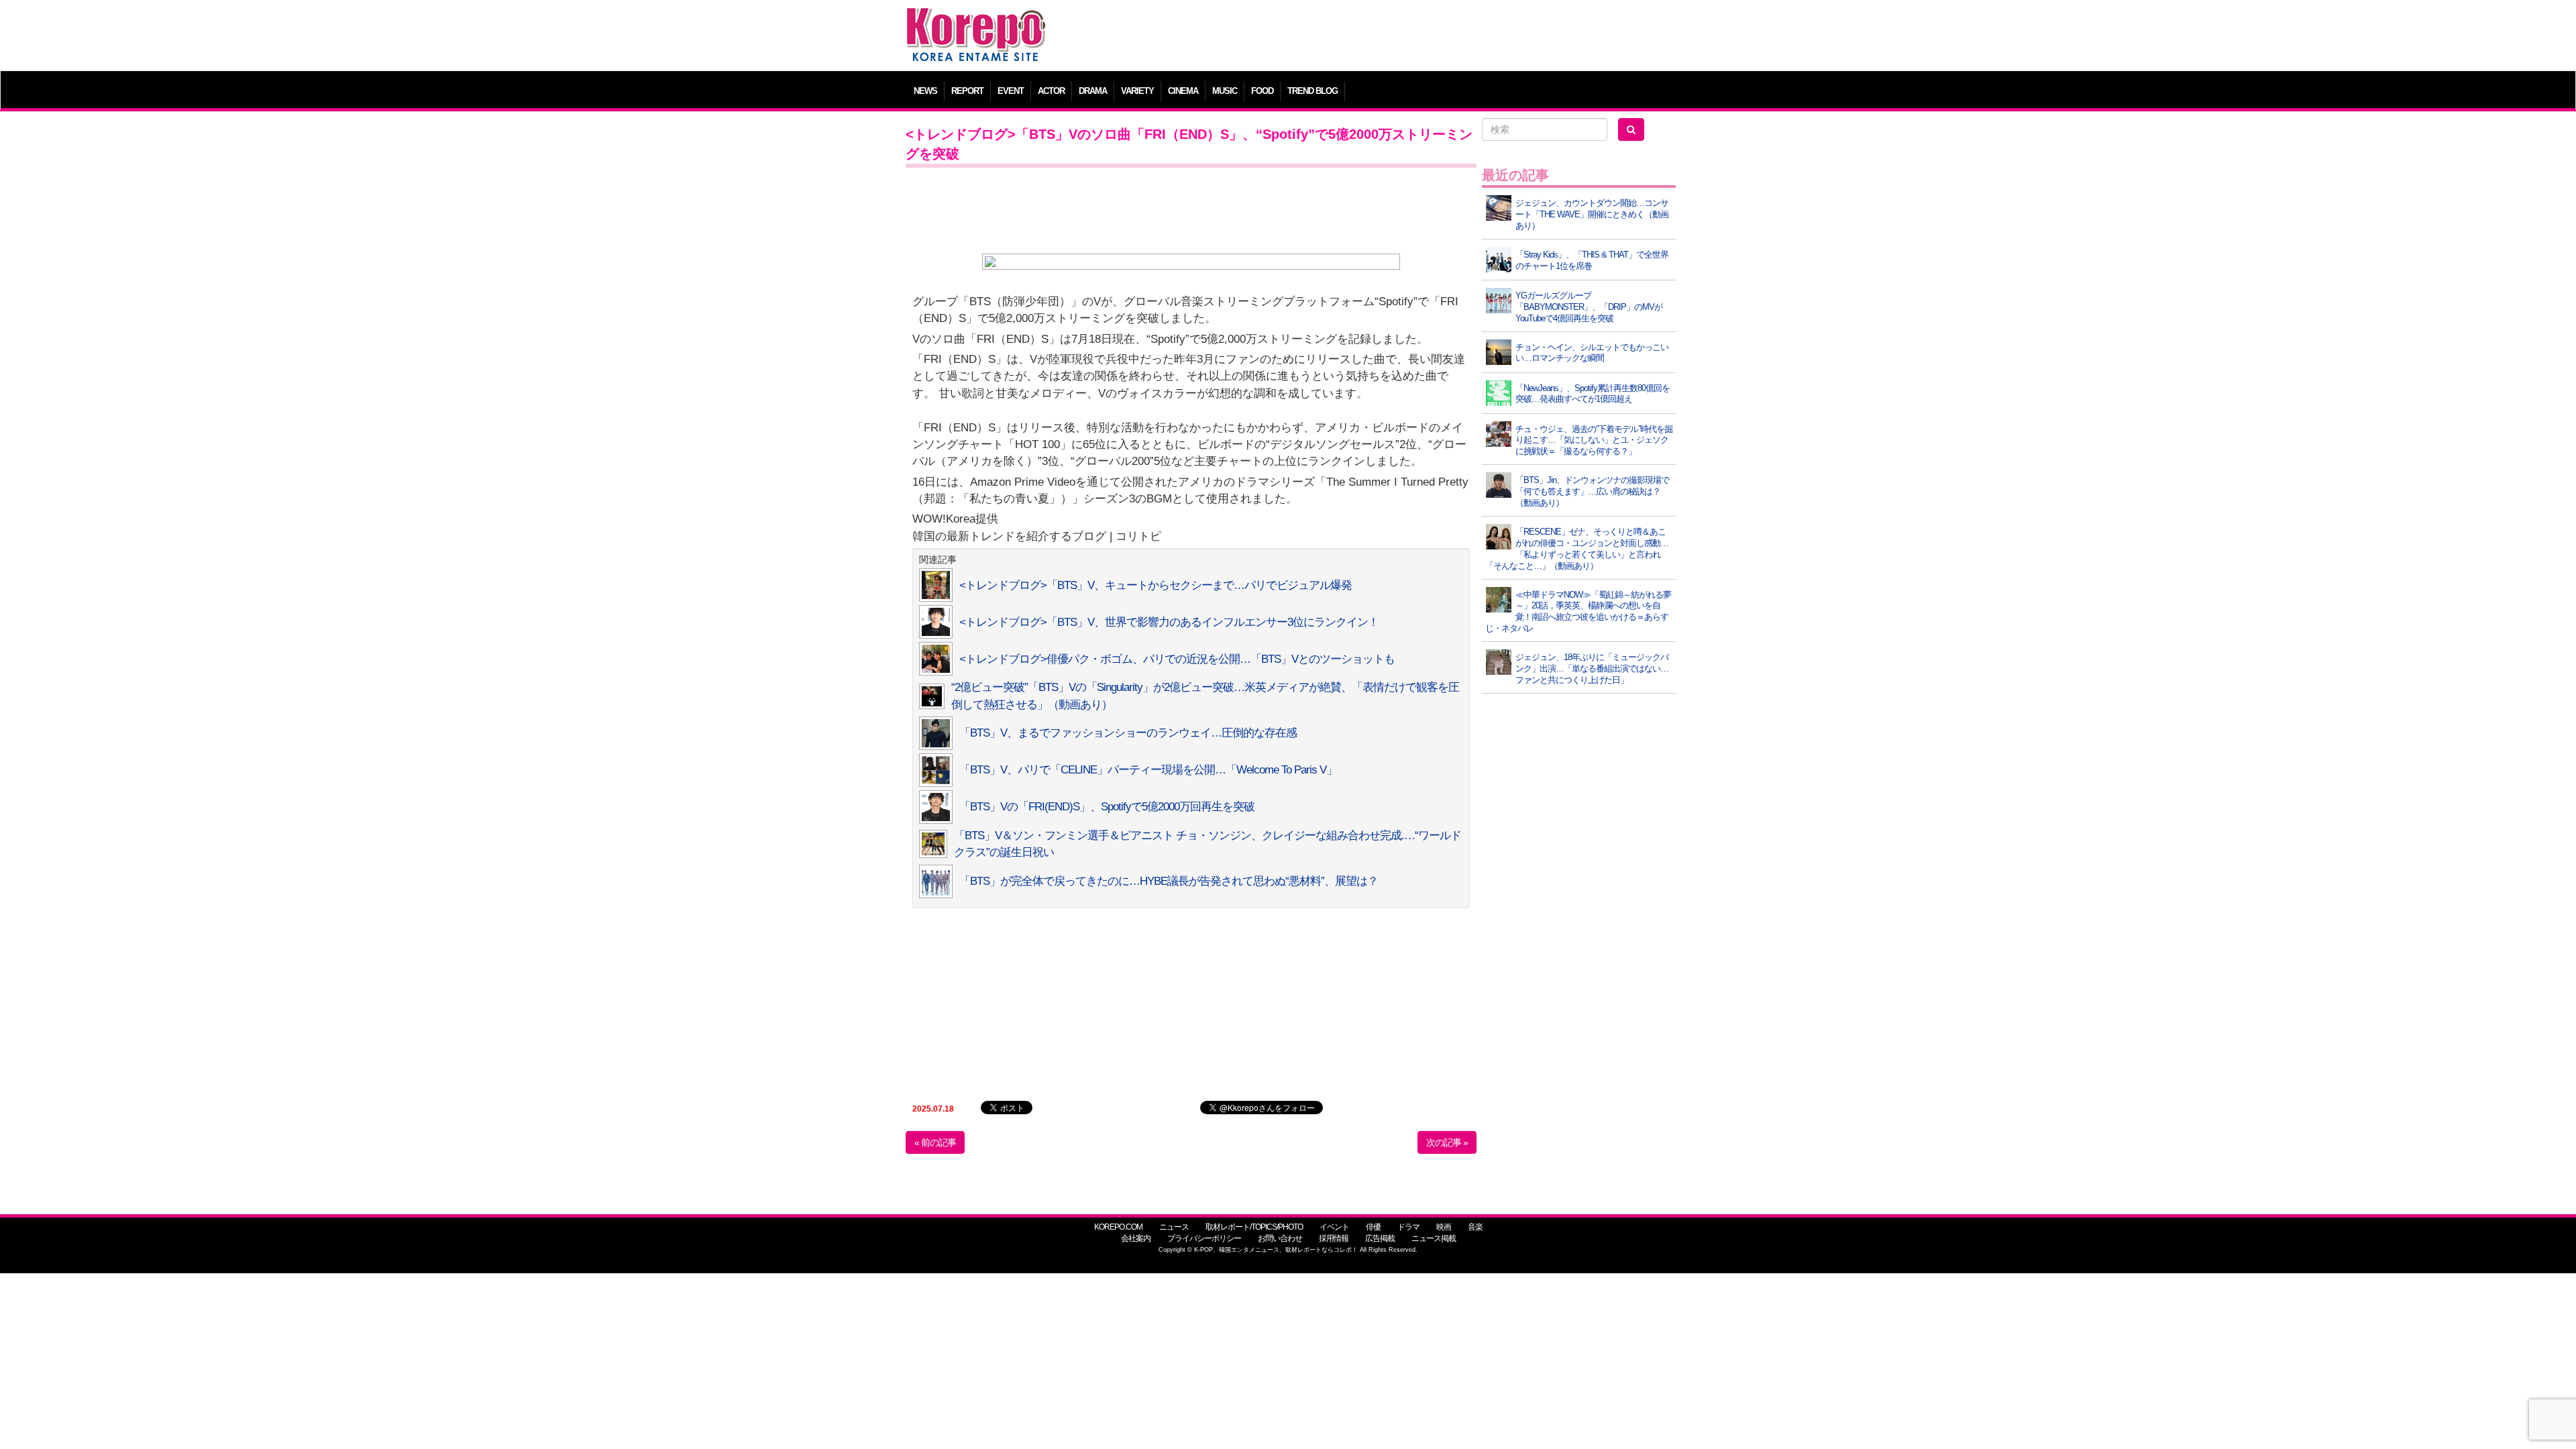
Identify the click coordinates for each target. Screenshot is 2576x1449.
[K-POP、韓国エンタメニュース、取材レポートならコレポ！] (976, 20)
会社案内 (1136, 1238)
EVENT (1011, 91)
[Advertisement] (1385, 37)
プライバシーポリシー (1204, 1238)
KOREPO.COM (1118, 1227)
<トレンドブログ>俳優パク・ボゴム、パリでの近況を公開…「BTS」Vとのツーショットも (1177, 659)
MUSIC (1225, 91)
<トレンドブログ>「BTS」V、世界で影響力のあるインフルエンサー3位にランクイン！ (1169, 622)
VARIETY (1137, 91)
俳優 (1373, 1227)
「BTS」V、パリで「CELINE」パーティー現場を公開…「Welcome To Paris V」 (1148, 770)
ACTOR (1051, 91)
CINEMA (1183, 91)
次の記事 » (1447, 1142)
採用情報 (1334, 1238)
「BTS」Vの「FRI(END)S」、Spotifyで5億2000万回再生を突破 (1107, 807)
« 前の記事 (935, 1142)
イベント (1334, 1227)
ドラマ (1408, 1227)
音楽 (1475, 1227)
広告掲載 (1380, 1238)
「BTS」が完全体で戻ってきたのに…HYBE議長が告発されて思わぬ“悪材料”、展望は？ (1169, 881)
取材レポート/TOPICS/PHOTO (1254, 1227)
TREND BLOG (1312, 91)
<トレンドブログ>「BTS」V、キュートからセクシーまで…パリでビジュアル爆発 (1156, 585)
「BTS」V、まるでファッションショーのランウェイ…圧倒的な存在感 (1128, 733)
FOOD (1262, 91)
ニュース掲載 (1434, 1238)
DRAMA (1093, 91)
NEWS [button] (925, 91)
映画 (1444, 1227)
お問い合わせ (1280, 1238)
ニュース (1174, 1227)
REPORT (967, 91)
